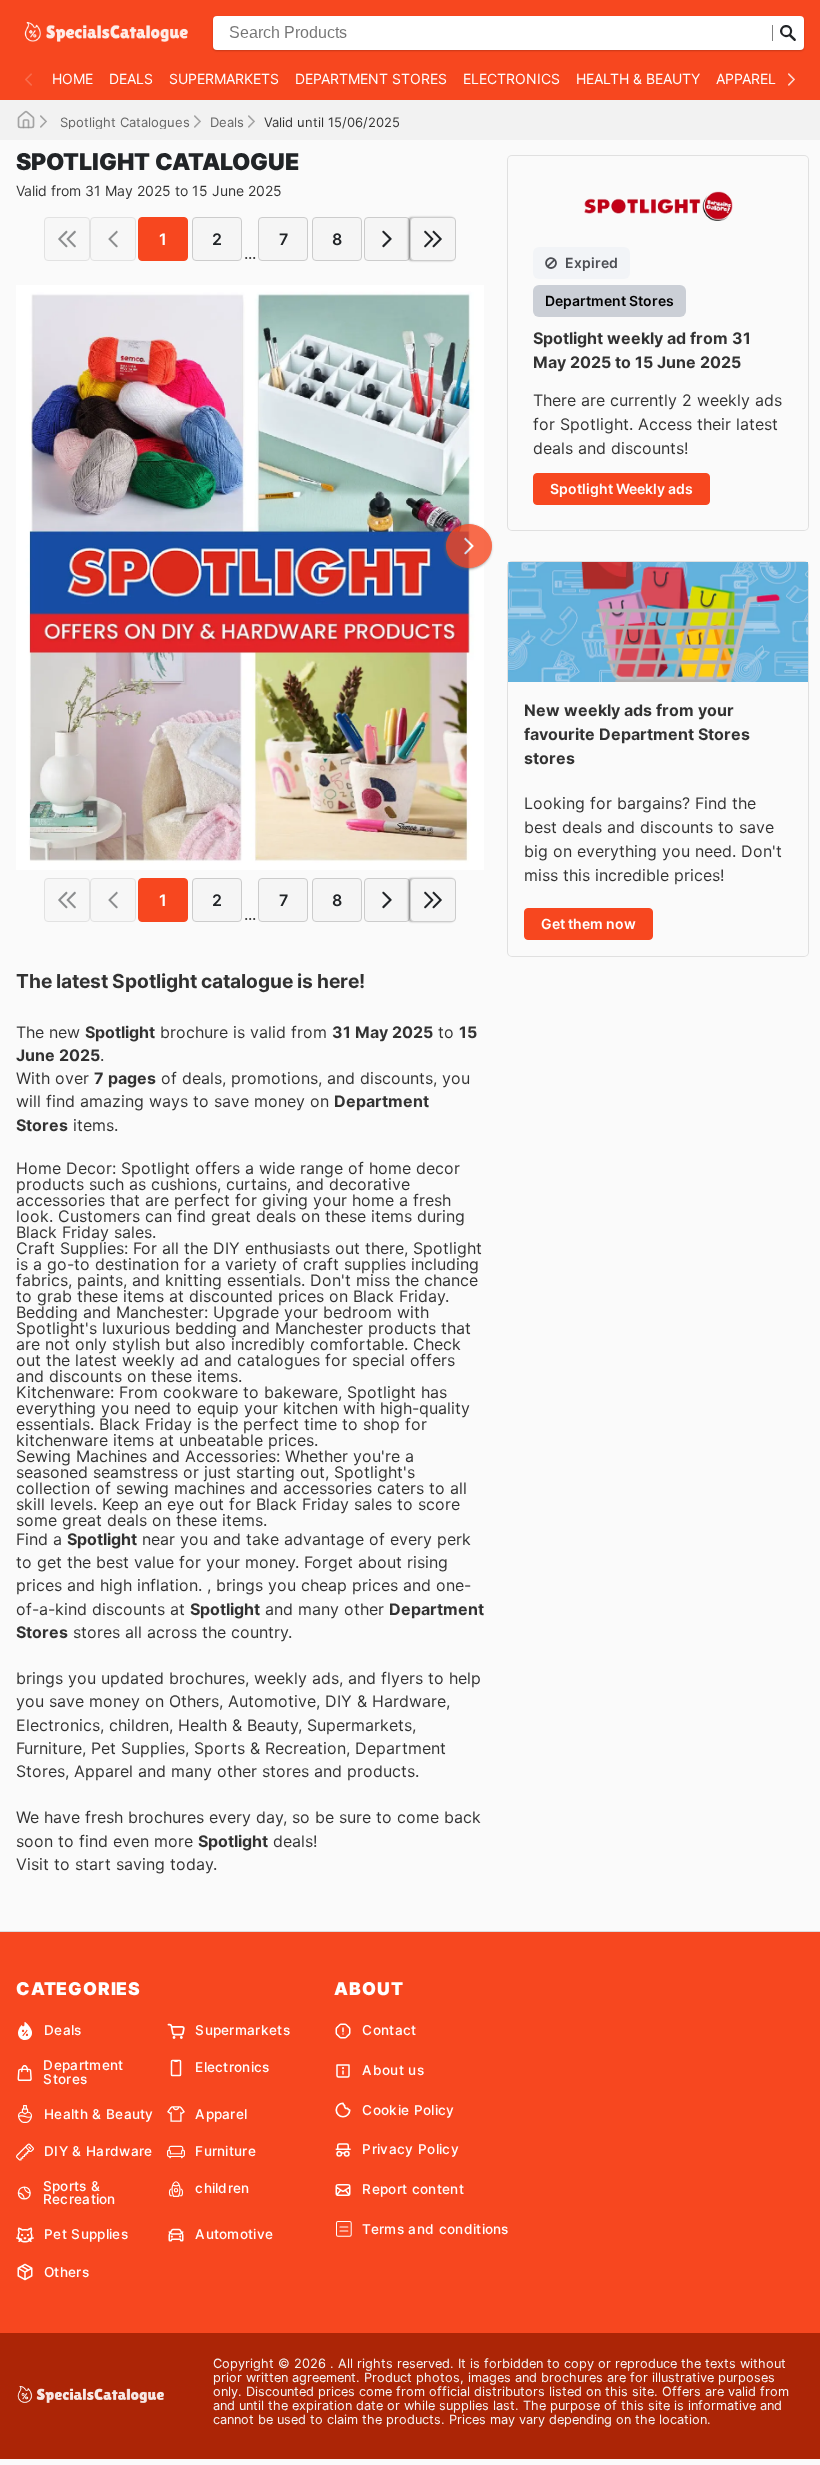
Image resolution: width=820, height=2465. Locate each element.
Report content (412, 2189)
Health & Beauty (638, 78)
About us (393, 2070)
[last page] (433, 239)
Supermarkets (224, 78)
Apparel (746, 78)
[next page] (387, 239)
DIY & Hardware (98, 2151)
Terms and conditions (435, 2229)
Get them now (588, 923)
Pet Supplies (86, 2234)
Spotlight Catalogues (123, 122)
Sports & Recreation (79, 2193)
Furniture (225, 2151)
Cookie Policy (408, 2110)
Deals (131, 78)
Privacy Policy (410, 2149)
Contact (389, 2030)
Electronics (511, 78)
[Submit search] (788, 33)
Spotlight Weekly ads (621, 488)
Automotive (234, 2234)
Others (66, 2272)
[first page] (67, 239)
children (222, 2188)
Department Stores (371, 78)
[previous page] (113, 239)
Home (72, 78)
